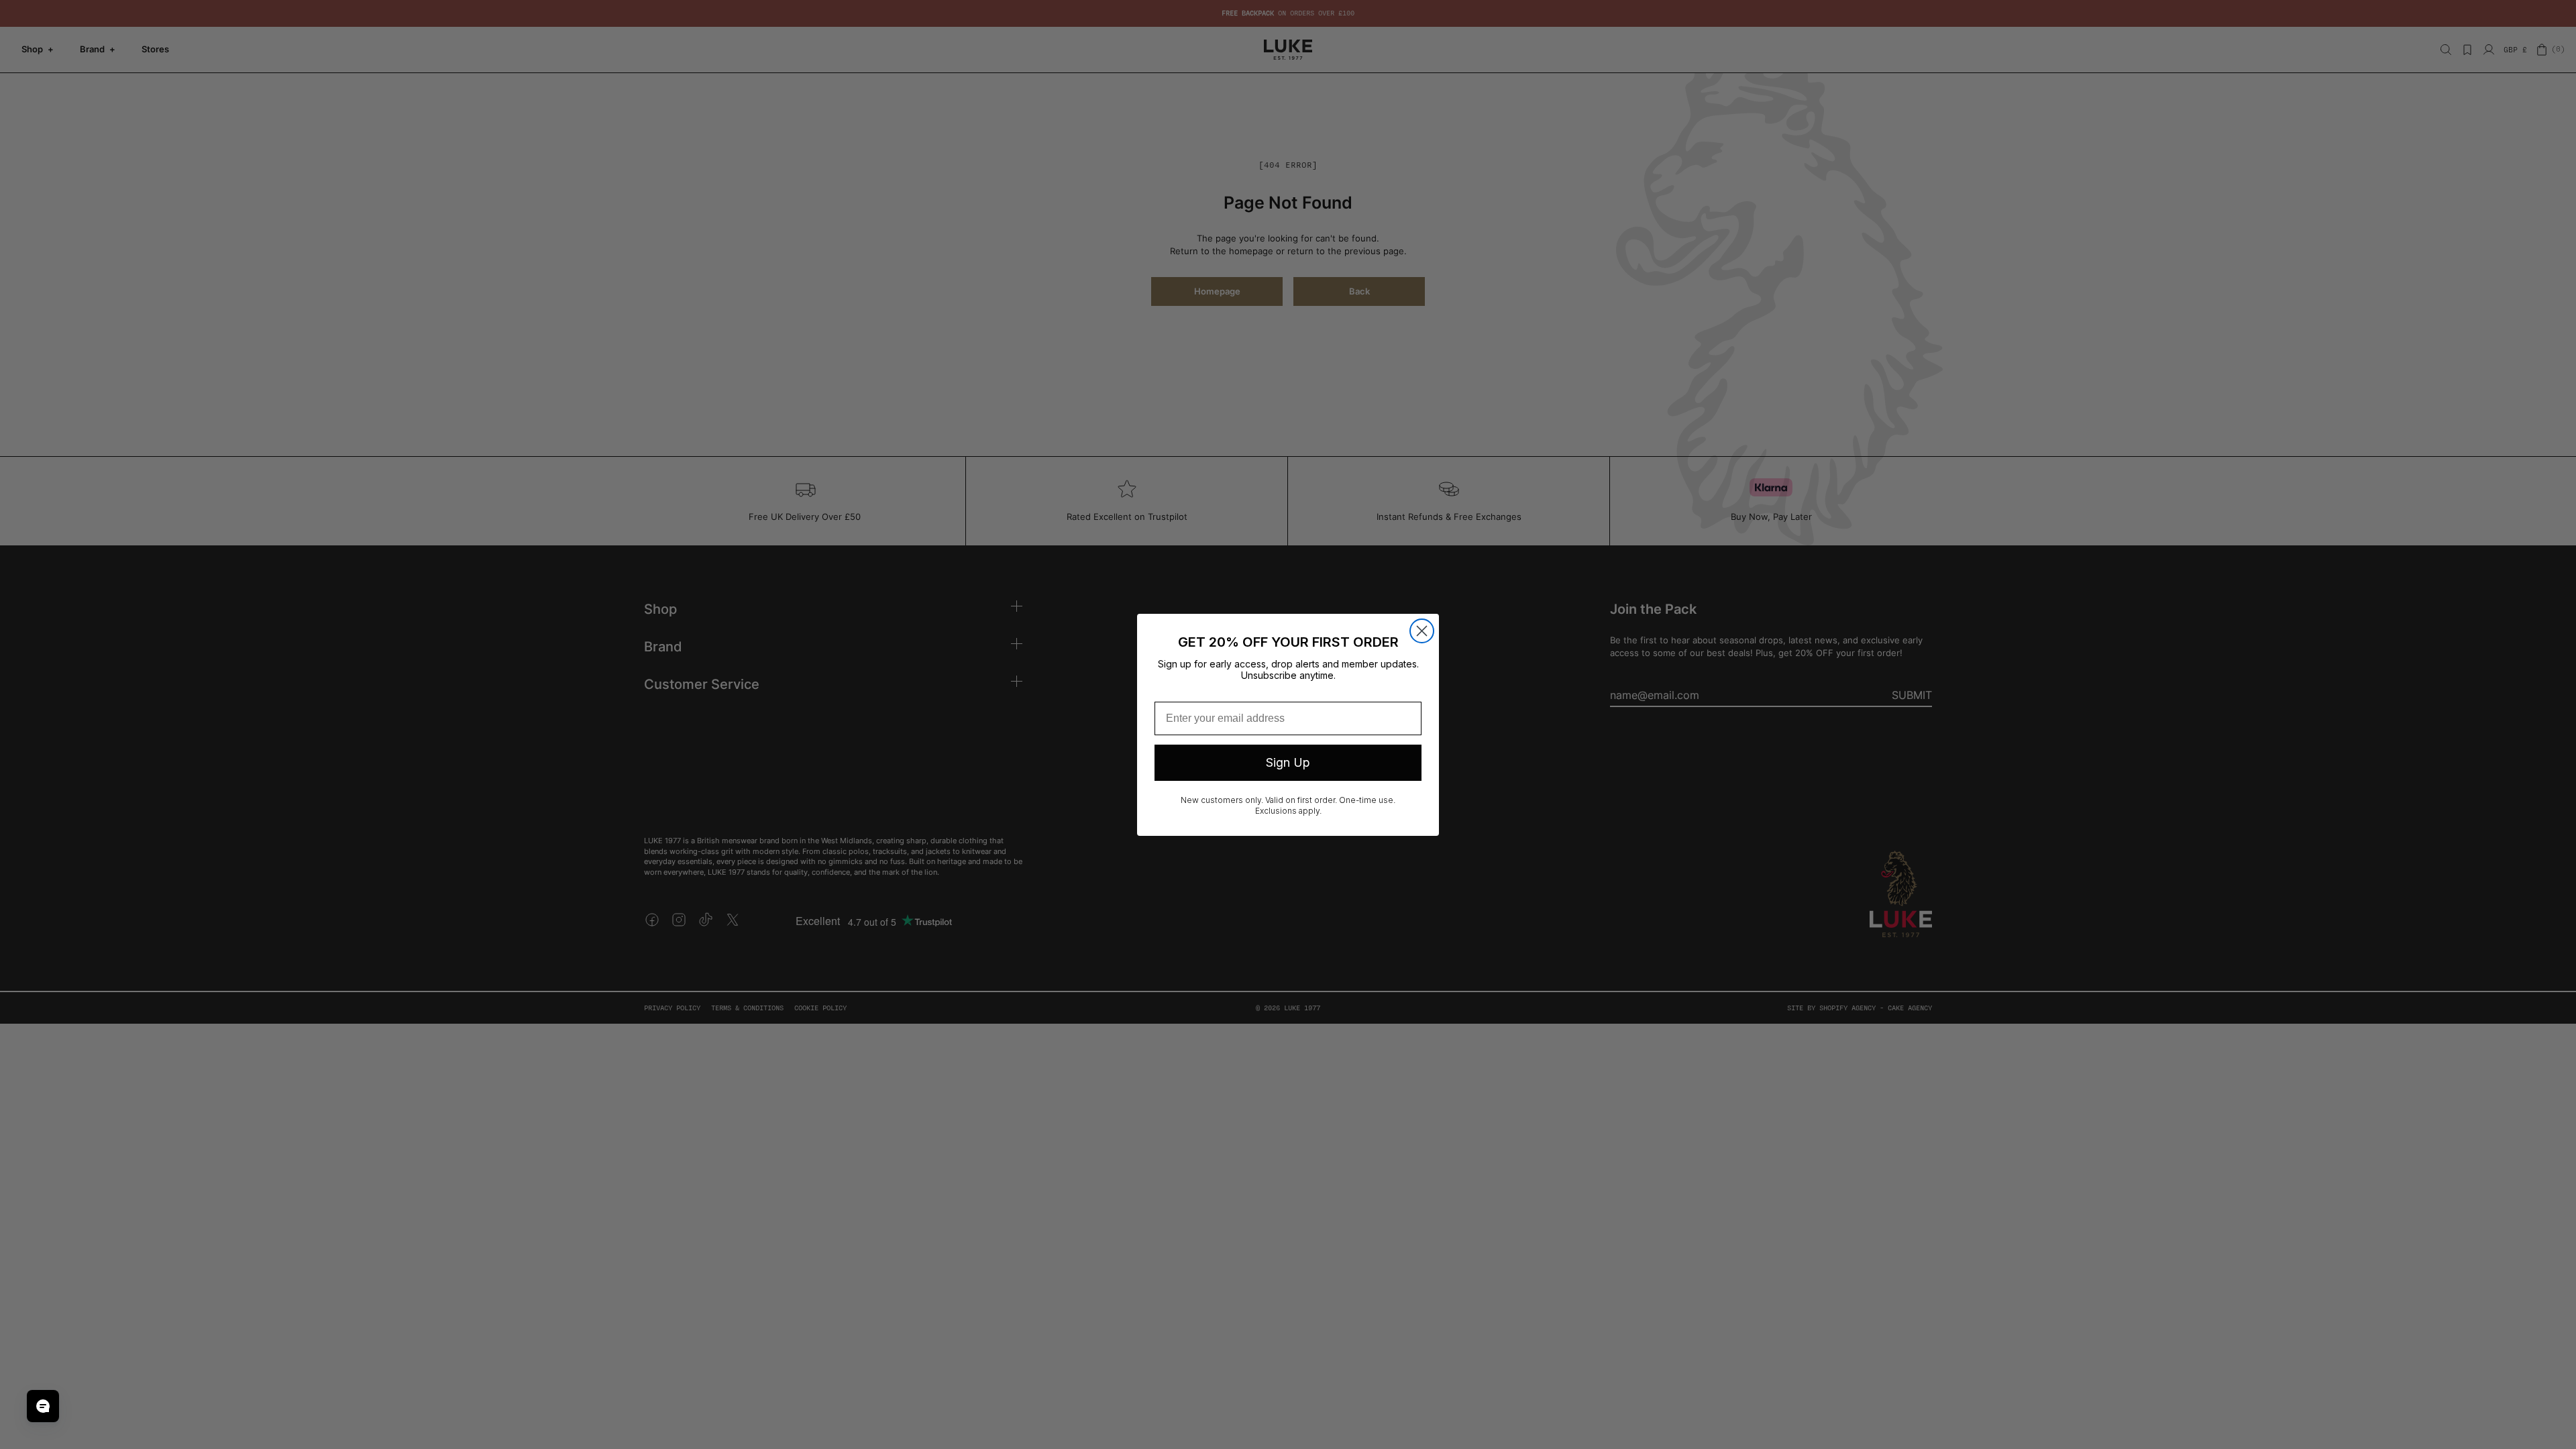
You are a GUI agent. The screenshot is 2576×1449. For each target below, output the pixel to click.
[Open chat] (43, 1406)
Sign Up (1288, 762)
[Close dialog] (1422, 631)
